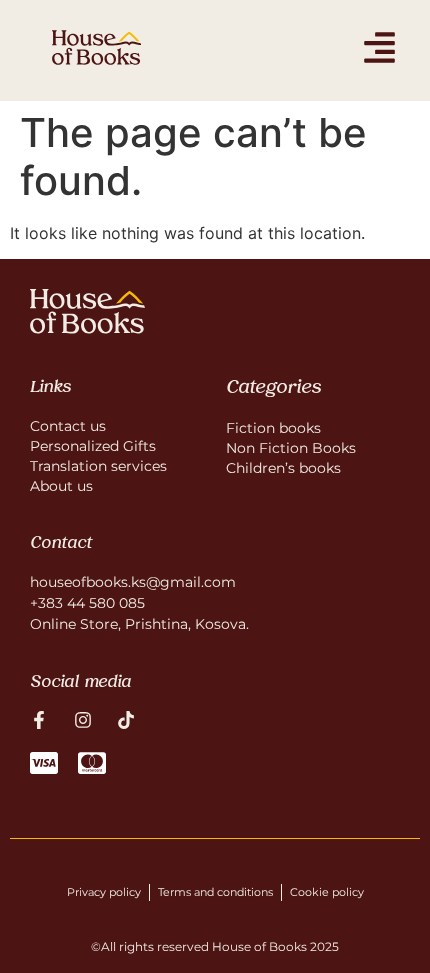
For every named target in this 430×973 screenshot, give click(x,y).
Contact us (68, 426)
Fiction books (273, 428)
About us (61, 486)
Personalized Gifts (93, 446)
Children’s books (283, 468)
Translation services (98, 466)
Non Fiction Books (291, 448)
